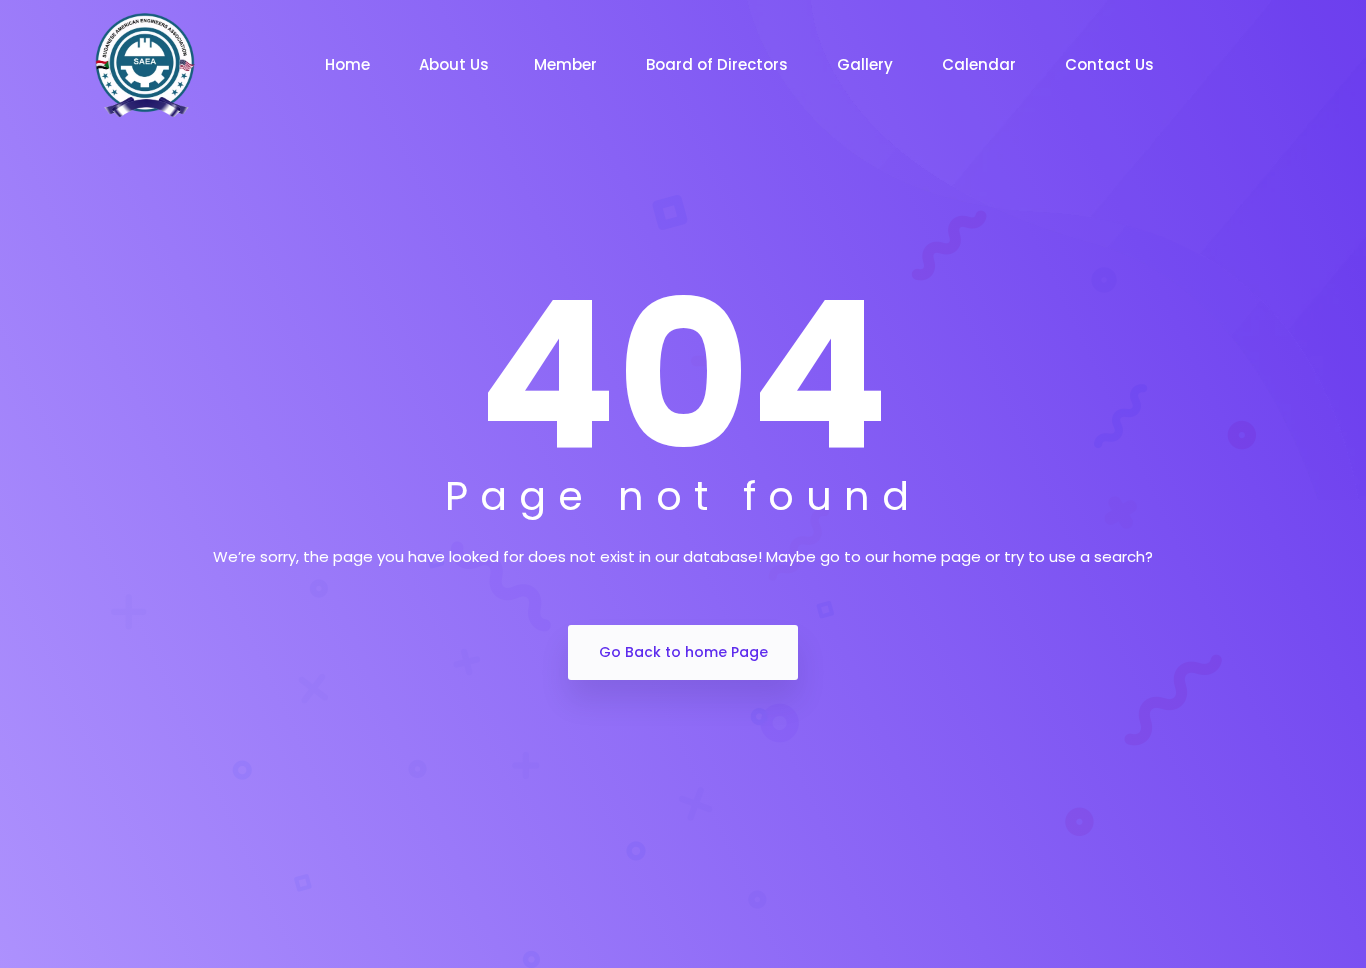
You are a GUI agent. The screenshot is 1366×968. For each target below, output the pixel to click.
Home (349, 64)
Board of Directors (719, 64)
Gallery (867, 64)
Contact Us (1111, 64)
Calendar (981, 64)
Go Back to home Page (683, 652)
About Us (454, 64)
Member (567, 64)
